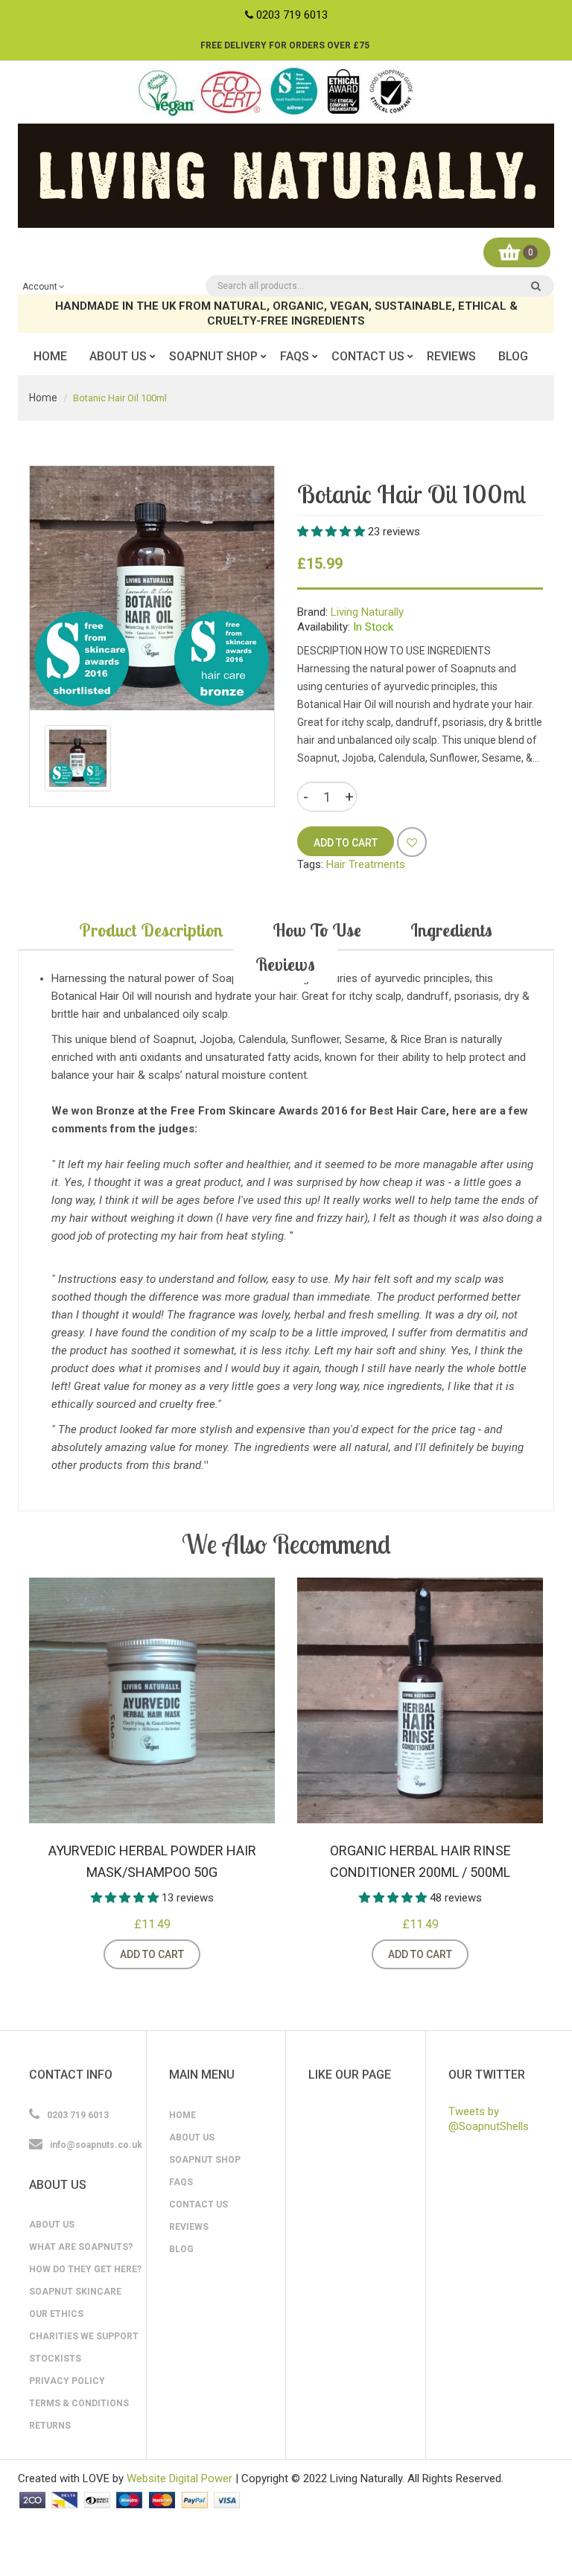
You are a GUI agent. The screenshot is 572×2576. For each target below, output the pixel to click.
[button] (333, 532)
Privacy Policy (67, 2381)
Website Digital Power (179, 2478)
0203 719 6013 (292, 15)
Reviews (189, 2227)
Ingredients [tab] (451, 930)
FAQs (181, 2182)
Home (43, 398)
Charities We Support (84, 2336)
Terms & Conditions (79, 2403)
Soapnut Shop (205, 2160)
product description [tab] (151, 930)
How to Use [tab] (317, 930)
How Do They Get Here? (85, 2269)
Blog (181, 2249)
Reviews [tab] (285, 964)
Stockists (55, 2359)
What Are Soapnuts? (81, 2247)
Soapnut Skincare (75, 2292)
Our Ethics (56, 2314)
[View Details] (219, 1954)
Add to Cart (152, 1954)
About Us (52, 2225)
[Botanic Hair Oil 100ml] (78, 758)
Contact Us (198, 2204)
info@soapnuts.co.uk (96, 2145)
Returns (50, 2426)
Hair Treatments (366, 864)
